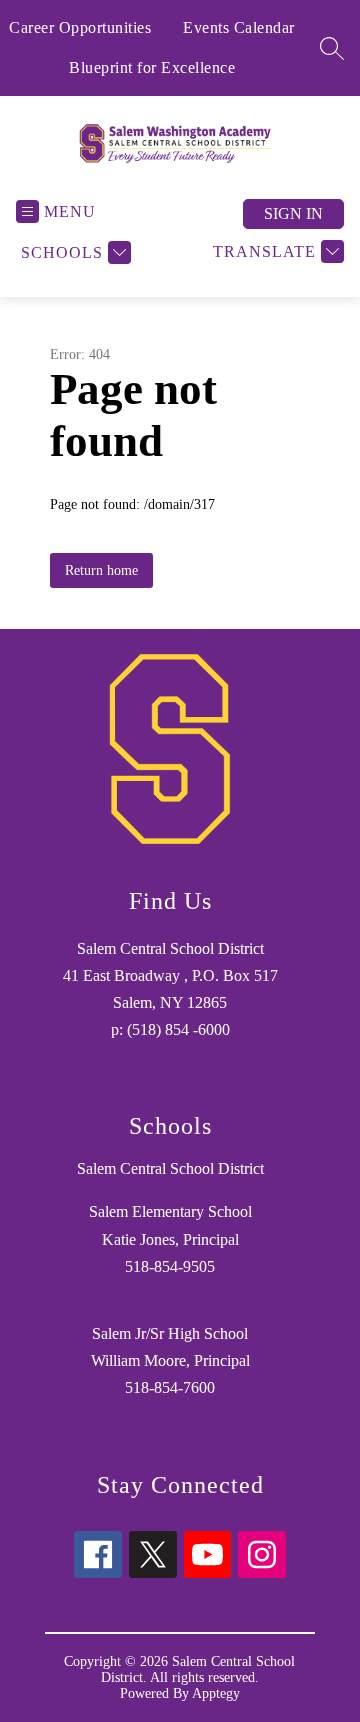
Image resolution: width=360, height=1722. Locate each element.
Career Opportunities (80, 27)
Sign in (293, 213)
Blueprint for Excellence (152, 67)
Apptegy (216, 1693)
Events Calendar (239, 27)
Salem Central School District (170, 1168)
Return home (101, 570)
